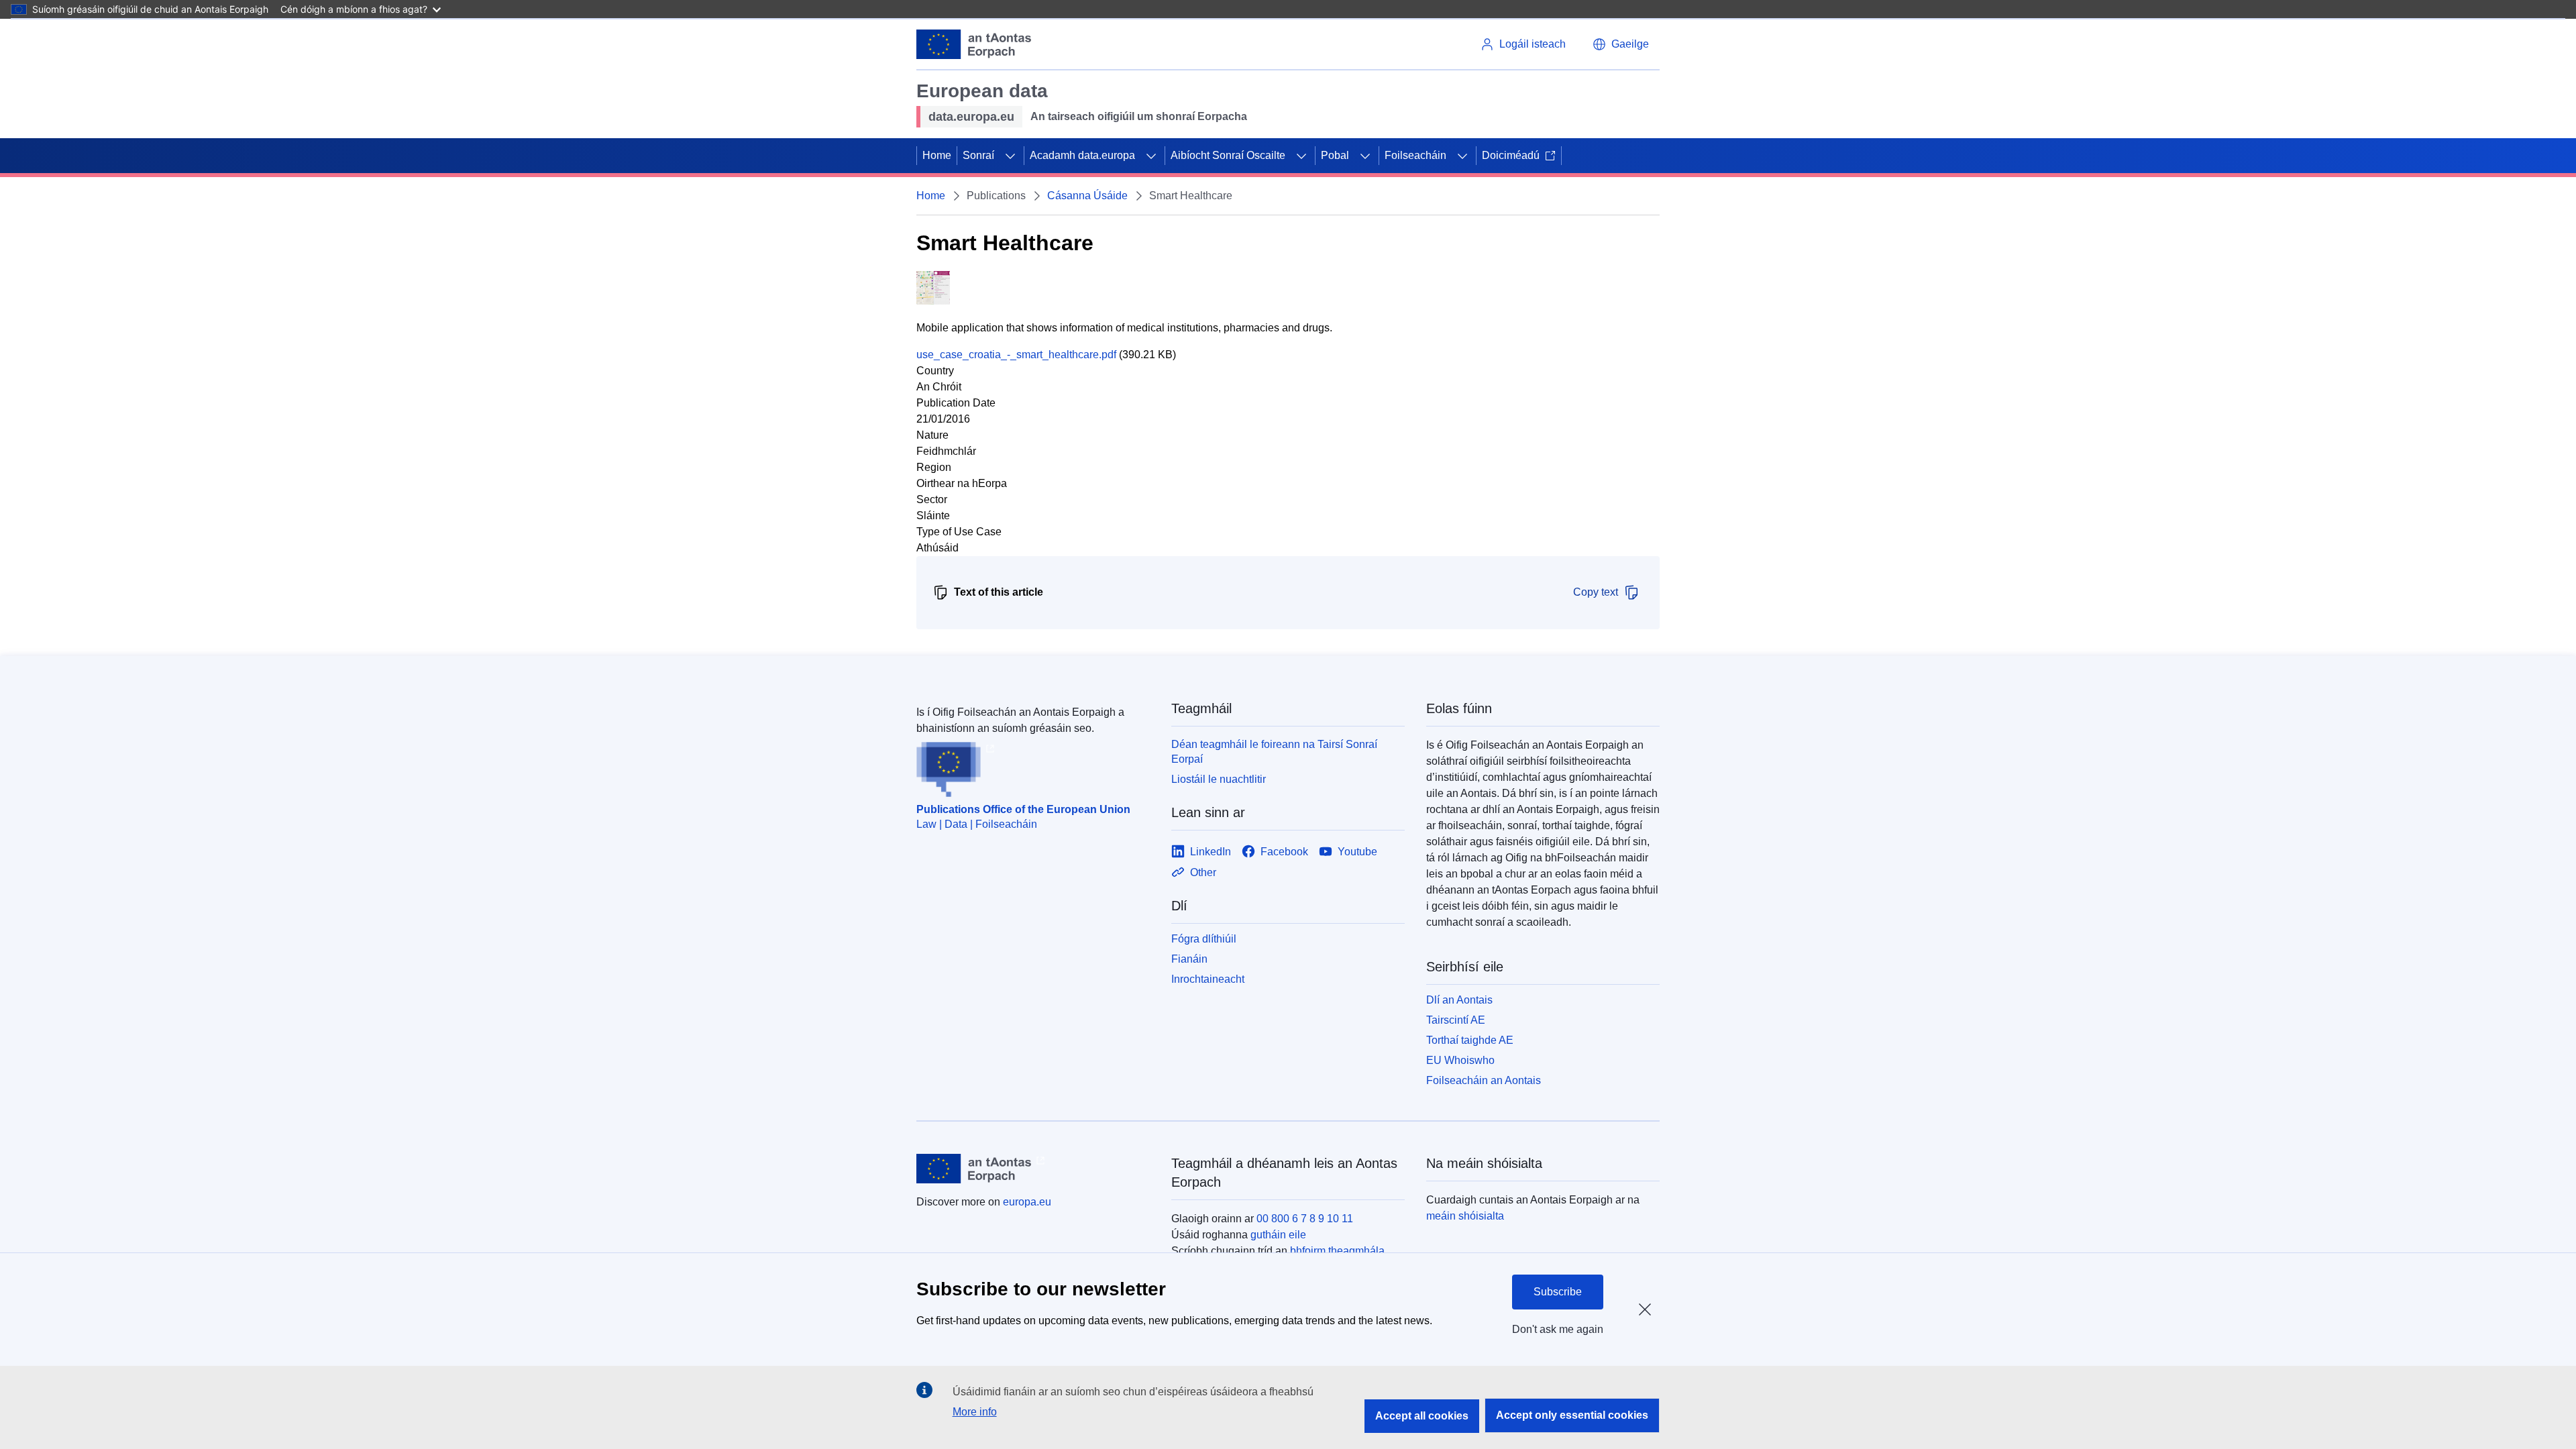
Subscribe (1558, 1292)
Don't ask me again (1558, 1329)
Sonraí (978, 155)
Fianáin (1189, 959)
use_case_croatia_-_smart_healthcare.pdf (1016, 355)
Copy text (1596, 592)
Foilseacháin (1415, 155)
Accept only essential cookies (1572, 1415)
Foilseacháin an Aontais (1484, 1080)
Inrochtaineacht (1208, 979)
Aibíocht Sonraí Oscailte (1228, 155)
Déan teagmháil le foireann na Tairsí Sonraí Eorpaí (1274, 752)
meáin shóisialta (1465, 1216)
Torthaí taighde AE (1470, 1040)
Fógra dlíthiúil (1204, 939)
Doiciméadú (1511, 155)
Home (937, 155)
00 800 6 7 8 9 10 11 (1305, 1219)
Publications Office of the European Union (1023, 809)
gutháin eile (1278, 1235)
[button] (1621, 44)
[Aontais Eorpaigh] (974, 44)
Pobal (1335, 155)
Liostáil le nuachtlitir (1219, 779)
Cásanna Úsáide (1087, 196)
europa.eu (1027, 1202)
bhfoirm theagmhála (1337, 1251)
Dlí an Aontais (1459, 1000)
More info (975, 1412)
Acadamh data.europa (1082, 155)
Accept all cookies (1422, 1416)
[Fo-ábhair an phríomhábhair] (1010, 156)
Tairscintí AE (1456, 1020)
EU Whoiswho (1460, 1060)
